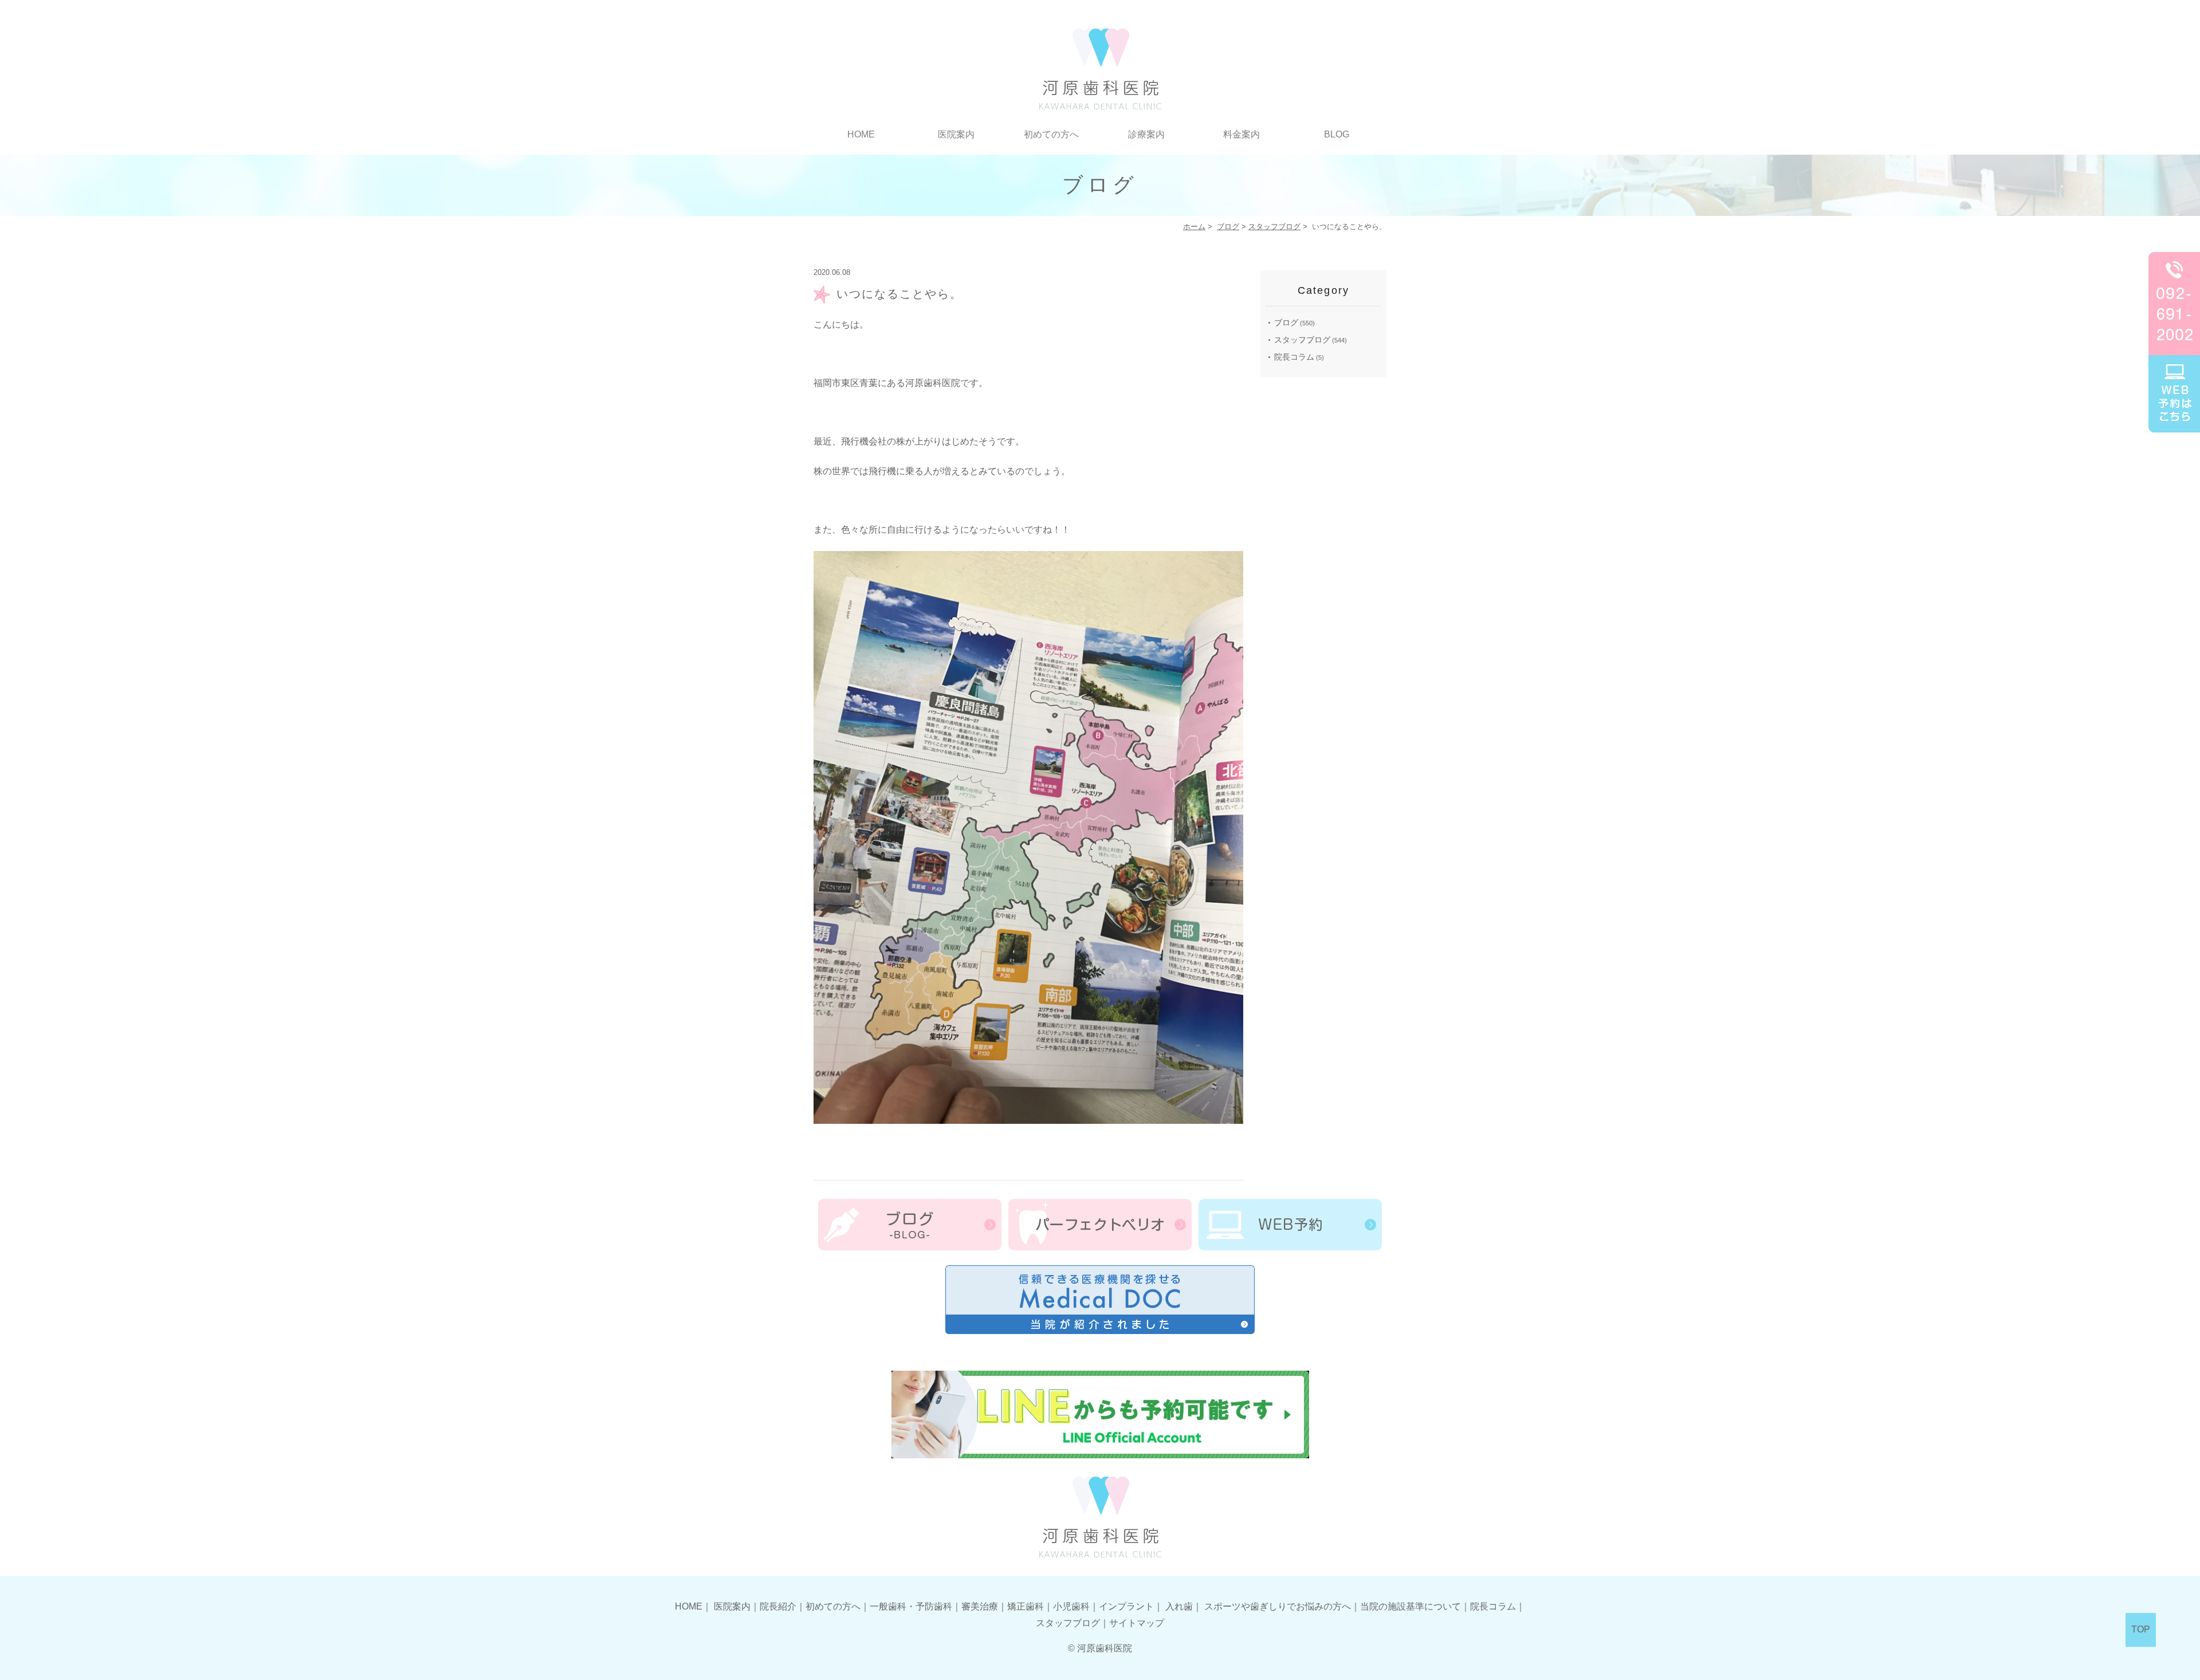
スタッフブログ (1274, 227)
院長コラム (1294, 357)
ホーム (1194, 227)
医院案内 (732, 1606)
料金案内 (1242, 134)
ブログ (1228, 227)
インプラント (1126, 1606)
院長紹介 (778, 1606)
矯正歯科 (1026, 1606)
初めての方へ (1051, 134)
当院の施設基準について (1411, 1606)
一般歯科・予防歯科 (911, 1606)
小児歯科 (1071, 1606)
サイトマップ (1137, 1623)
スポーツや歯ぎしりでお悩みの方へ (1278, 1606)
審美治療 (980, 1606)
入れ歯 (1179, 1606)
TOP (2141, 1629)
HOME (861, 134)
